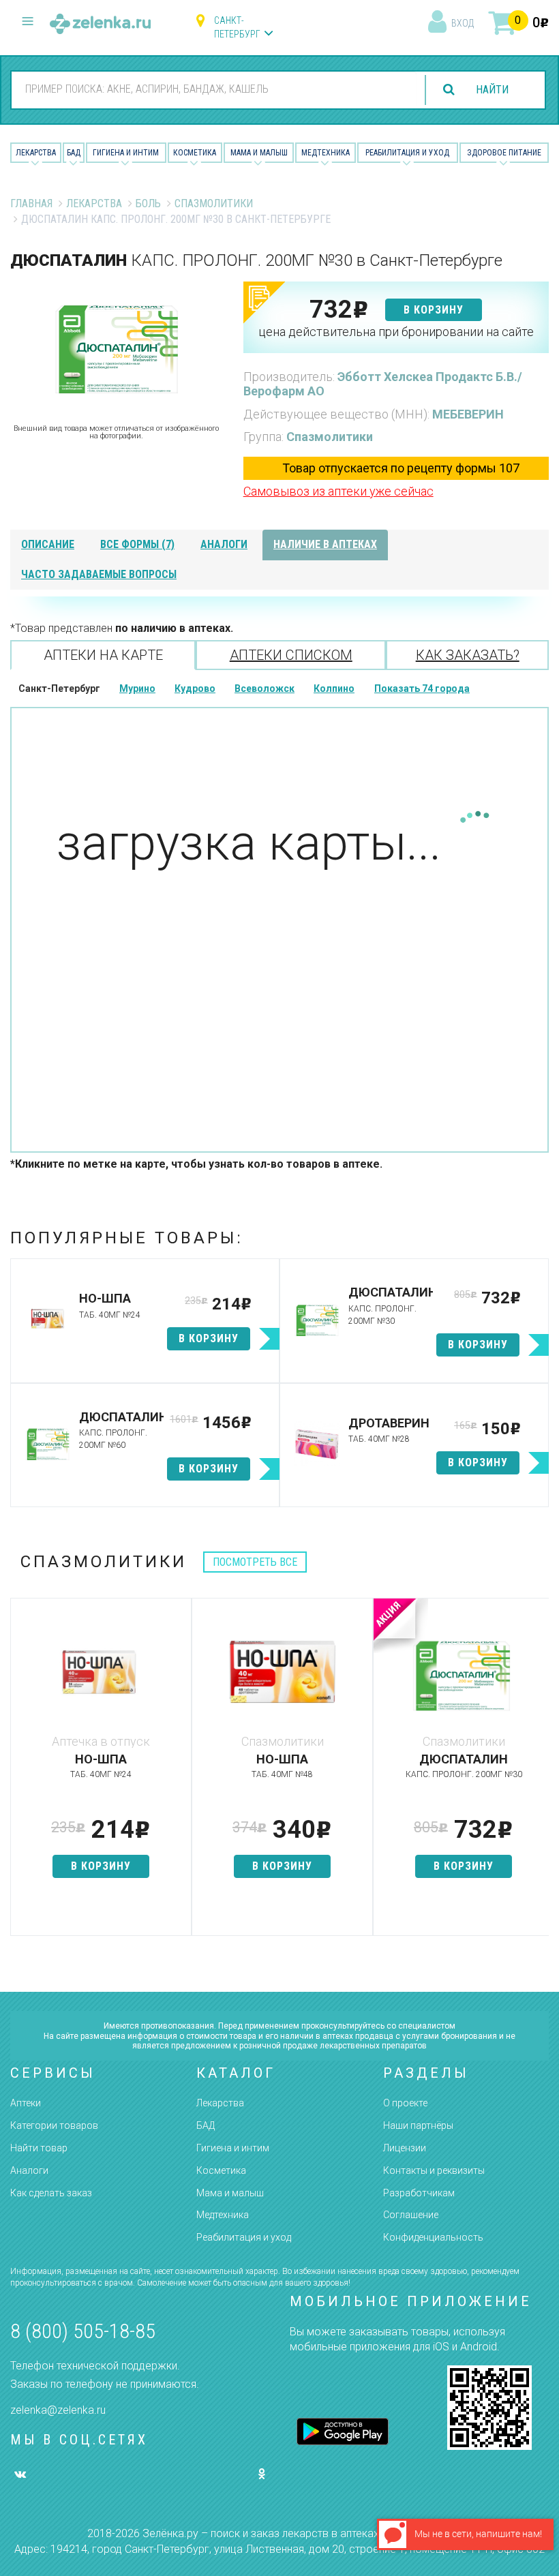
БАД (74, 153)
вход (463, 23)
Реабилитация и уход (407, 153)
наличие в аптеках (325, 544)
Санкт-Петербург (237, 27)
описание (48, 544)
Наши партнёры (418, 2125)
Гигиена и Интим (126, 153)
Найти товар (39, 2148)
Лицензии (405, 2148)
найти (492, 90)
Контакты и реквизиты (434, 2170)
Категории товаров (54, 2125)
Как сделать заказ (51, 2193)
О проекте (405, 2103)
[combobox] (214, 89)
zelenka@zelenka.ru (58, 2410)
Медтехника (326, 153)
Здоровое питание (504, 153)
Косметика (195, 153)
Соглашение (411, 2215)
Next (539, 1774)
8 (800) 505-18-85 (83, 2331)
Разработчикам (419, 2193)
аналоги (224, 544)
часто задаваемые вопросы (99, 574)
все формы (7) (137, 544)
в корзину (434, 310)
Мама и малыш (259, 153)
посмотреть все (255, 1562)
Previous (20, 1774)
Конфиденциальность (433, 2237)
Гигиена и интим (233, 2148)
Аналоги (29, 2170)
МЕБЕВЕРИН (468, 414)
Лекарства (36, 153)
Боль (148, 203)
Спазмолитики (214, 203)
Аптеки (26, 2103)
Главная (31, 203)
